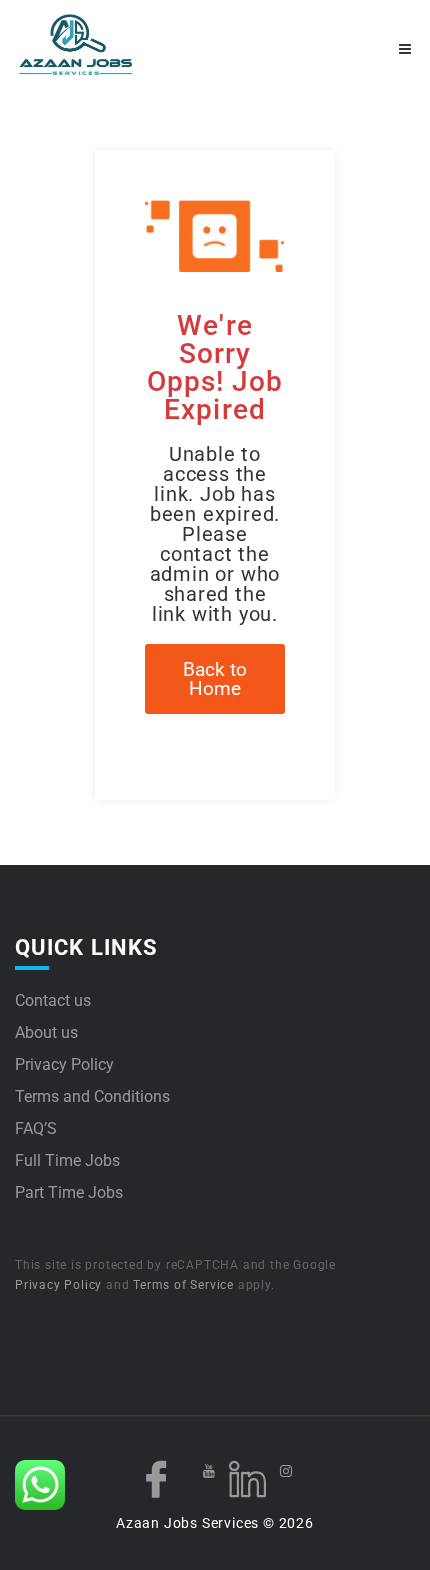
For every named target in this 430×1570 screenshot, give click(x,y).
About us (46, 1032)
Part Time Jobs (69, 1192)
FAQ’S (36, 1128)
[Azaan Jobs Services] (115, 45)
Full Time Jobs (67, 1160)
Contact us (53, 1000)
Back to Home (215, 679)
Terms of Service (183, 1285)
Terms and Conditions (92, 1096)
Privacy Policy (64, 1064)
